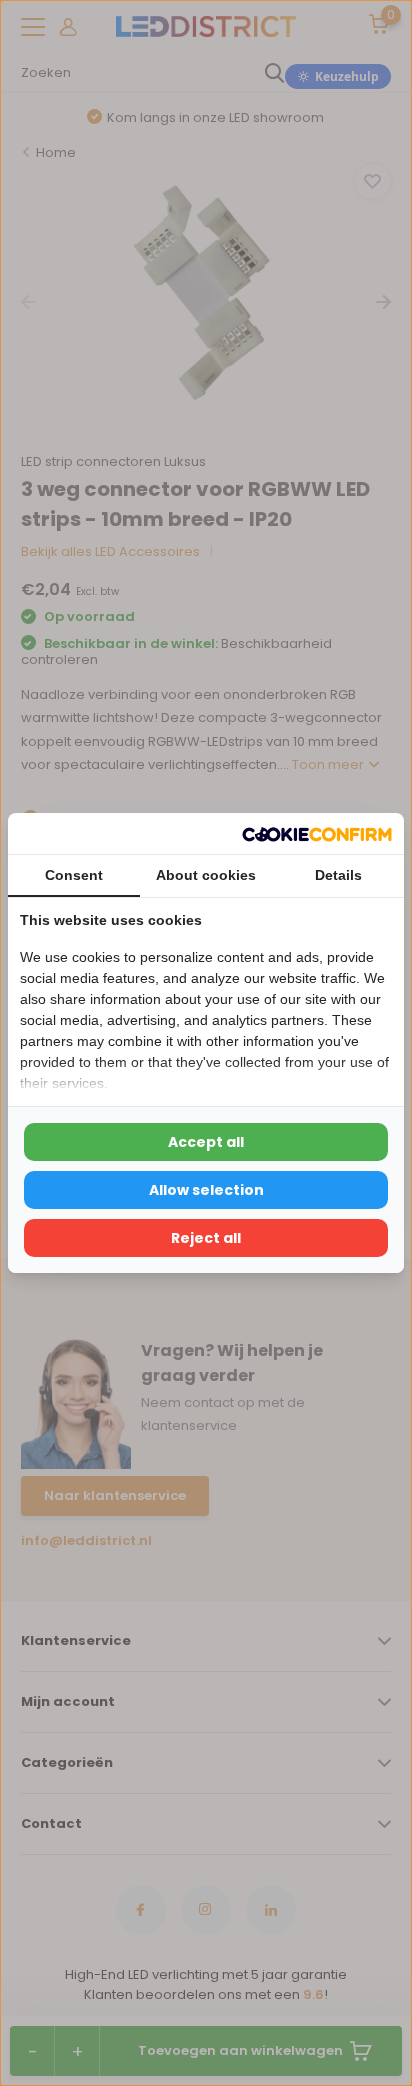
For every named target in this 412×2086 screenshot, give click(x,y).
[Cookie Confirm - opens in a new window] (317, 833)
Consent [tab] (74, 875)
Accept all (206, 1142)
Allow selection (206, 1190)
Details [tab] (338, 875)
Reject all (206, 1238)
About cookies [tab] (206, 875)
